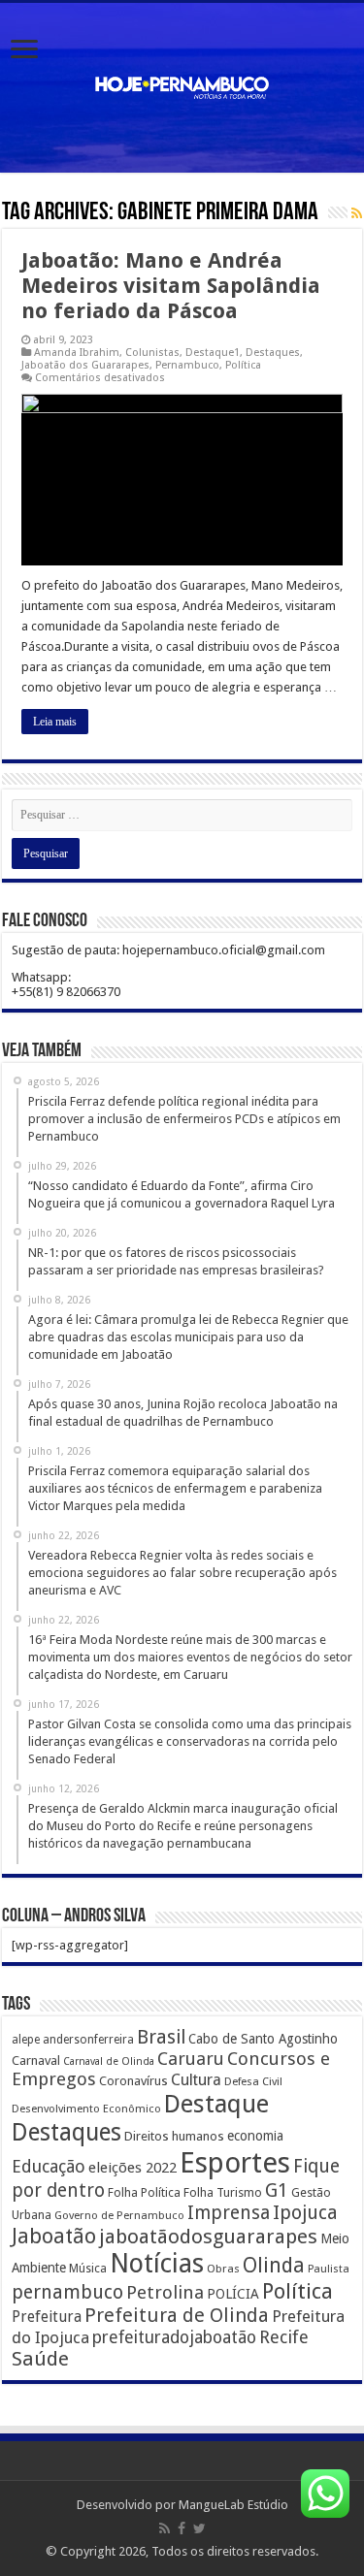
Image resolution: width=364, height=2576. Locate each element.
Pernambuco (187, 365)
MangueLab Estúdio (233, 2505)
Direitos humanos (174, 2136)
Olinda (274, 2265)
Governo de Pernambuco (119, 2215)
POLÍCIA (233, 2294)
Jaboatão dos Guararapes (85, 365)
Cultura (196, 2080)
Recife (284, 2337)
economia (255, 2136)
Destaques (273, 353)
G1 (277, 2190)
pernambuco (67, 2292)
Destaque (216, 2104)
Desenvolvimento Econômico (86, 2109)
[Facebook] (182, 2528)
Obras (223, 2269)
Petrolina (165, 2292)
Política (243, 365)
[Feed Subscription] (357, 213)
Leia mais (55, 722)
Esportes (235, 2163)
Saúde (40, 2359)
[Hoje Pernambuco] (182, 84)
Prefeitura (47, 2317)
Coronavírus (133, 2081)
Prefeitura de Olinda (177, 2315)
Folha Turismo (223, 2192)
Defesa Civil (253, 2081)
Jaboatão (54, 2236)
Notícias (157, 2263)
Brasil (161, 2037)
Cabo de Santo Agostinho (263, 2039)
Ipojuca (305, 2213)
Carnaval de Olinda (109, 2061)
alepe (26, 2040)
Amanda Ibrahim (77, 353)
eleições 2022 (132, 2168)
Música (88, 2269)
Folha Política (144, 2192)
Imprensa (229, 2213)
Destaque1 (213, 353)
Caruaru (191, 2059)
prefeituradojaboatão (174, 2337)
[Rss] (165, 2528)
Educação (49, 2166)
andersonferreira (88, 2040)
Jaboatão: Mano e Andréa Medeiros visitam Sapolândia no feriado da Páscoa (171, 286)
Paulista (329, 2269)
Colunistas (152, 353)
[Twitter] (199, 2528)
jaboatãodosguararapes (208, 2237)
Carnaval (36, 2061)
